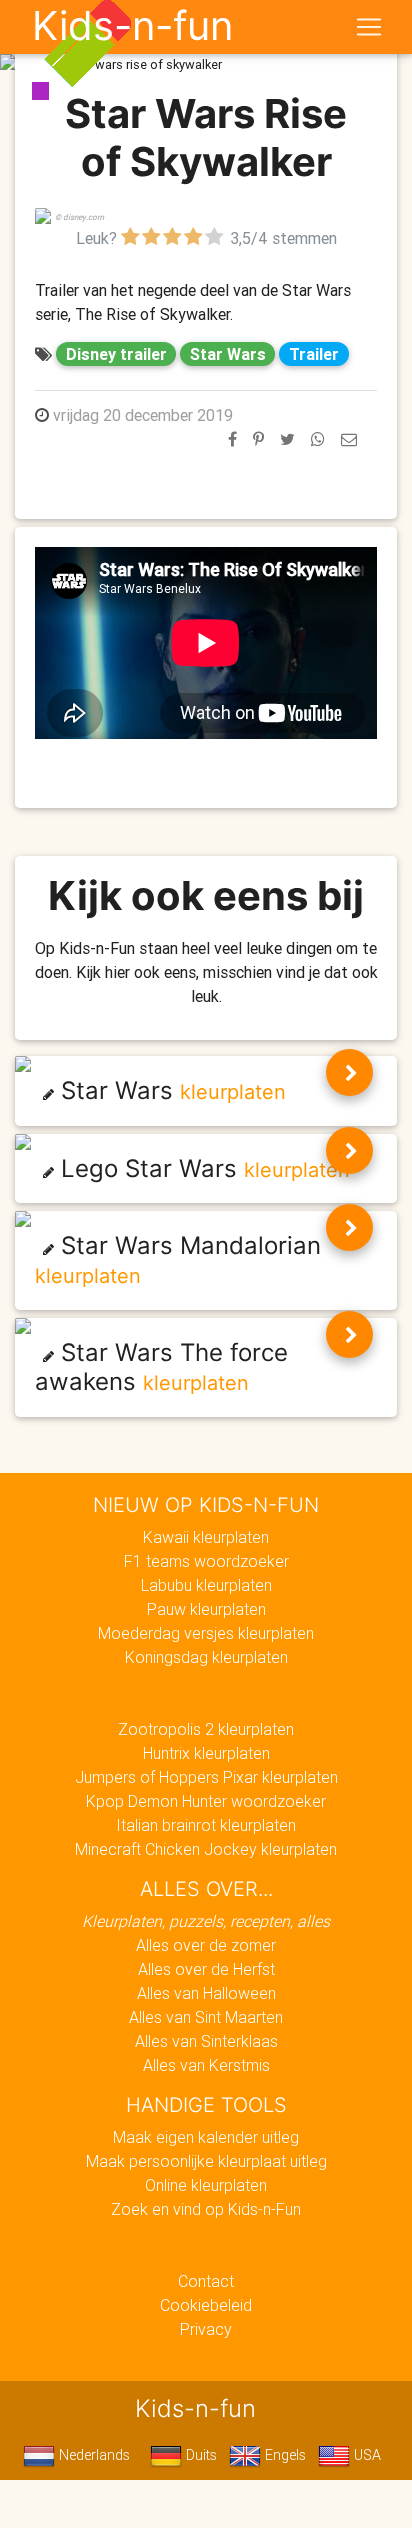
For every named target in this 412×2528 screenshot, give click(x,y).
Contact (206, 2281)
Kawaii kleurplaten (206, 1537)
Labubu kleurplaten (206, 1585)
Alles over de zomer (206, 1945)
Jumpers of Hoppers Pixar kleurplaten (206, 1777)
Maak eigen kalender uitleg (206, 2137)
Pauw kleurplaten (206, 1609)
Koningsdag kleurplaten (206, 1657)
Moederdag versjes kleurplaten (206, 1633)
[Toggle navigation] (369, 27)
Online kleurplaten (206, 2185)
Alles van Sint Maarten (206, 2017)
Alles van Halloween (206, 1993)
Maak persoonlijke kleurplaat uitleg (206, 2161)
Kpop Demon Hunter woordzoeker (206, 1801)
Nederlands (92, 2455)
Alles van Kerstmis (206, 2065)
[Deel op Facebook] (232, 439)
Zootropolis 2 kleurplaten (206, 1729)
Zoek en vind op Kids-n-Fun (206, 2209)
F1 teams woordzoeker (206, 1561)
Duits (199, 2455)
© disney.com (79, 217)
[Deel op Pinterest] (258, 439)
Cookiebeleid (206, 2305)
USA (365, 2455)
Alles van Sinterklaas (206, 2041)
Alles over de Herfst (206, 1969)
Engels (283, 2455)
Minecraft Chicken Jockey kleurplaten (206, 1849)
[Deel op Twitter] (287, 439)
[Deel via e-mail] (349, 439)
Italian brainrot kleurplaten (206, 1825)
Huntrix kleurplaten (206, 1753)
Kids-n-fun (132, 26)
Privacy (206, 2329)
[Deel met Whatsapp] (318, 439)
